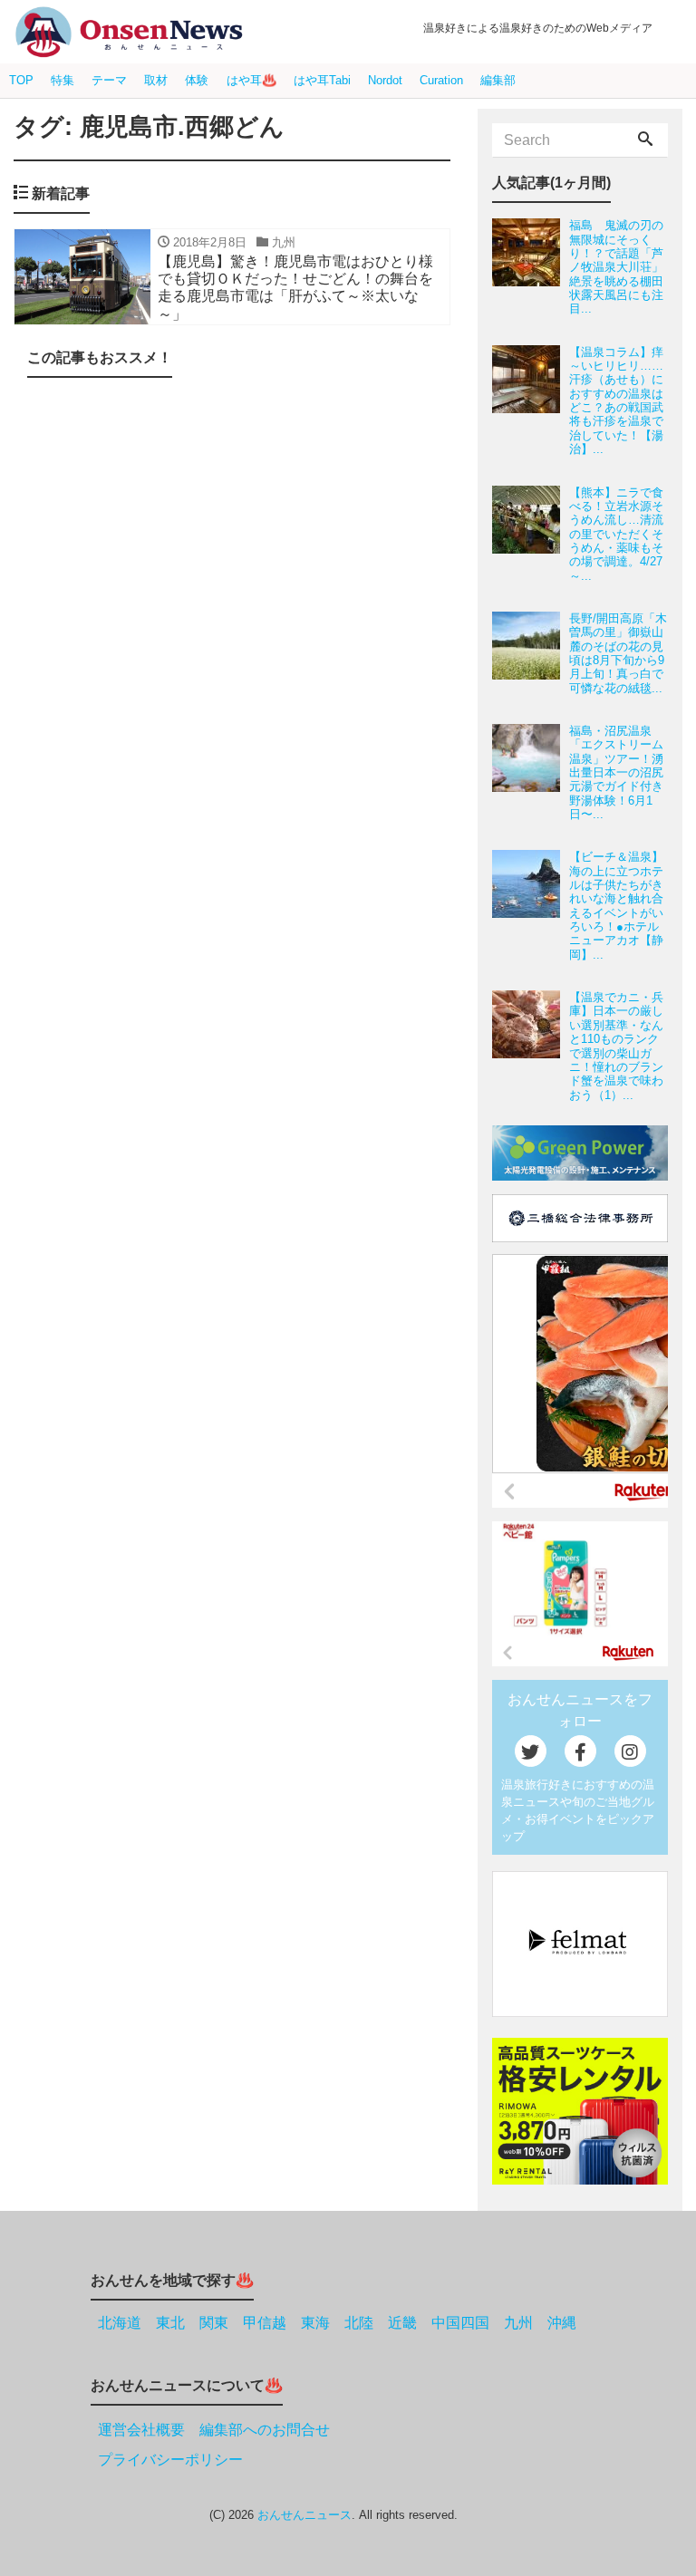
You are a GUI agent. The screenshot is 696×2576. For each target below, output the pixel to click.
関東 (214, 2323)
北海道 (120, 2323)
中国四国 (460, 2323)
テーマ (109, 80)
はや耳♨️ (251, 80)
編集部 (498, 80)
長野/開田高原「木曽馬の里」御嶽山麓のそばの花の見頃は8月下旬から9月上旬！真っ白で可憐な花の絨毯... (618, 653)
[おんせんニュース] (129, 32)
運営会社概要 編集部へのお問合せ (214, 2430)
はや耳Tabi (322, 80)
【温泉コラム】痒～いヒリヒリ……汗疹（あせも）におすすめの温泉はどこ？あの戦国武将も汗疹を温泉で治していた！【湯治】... (616, 400)
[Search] (645, 140)
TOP (21, 80)
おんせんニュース (304, 2515)
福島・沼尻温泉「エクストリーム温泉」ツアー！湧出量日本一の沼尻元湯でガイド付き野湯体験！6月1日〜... (616, 772)
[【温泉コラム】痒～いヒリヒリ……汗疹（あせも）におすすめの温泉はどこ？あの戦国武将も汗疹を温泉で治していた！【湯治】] (531, 401)
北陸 (359, 2323)
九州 (518, 2323)
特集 (63, 80)
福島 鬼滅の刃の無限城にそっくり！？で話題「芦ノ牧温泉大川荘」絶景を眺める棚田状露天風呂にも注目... (616, 267)
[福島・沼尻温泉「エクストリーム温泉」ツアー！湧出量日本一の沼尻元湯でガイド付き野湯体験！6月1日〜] (531, 772)
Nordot (385, 80)
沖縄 (562, 2323)
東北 (170, 2323)
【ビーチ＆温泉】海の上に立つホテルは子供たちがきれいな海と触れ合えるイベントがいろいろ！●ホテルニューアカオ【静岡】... (616, 905)
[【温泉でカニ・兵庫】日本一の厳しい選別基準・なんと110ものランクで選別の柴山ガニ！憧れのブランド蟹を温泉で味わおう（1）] (531, 1046)
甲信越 (265, 2323)
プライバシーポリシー (170, 2460)
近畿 (402, 2323)
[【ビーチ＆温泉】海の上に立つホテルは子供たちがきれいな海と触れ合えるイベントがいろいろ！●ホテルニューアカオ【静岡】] (531, 906)
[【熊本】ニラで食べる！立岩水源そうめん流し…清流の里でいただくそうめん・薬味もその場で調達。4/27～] (531, 534)
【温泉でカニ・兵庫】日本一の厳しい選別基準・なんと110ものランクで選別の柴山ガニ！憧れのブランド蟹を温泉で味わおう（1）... (616, 1046)
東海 (315, 2323)
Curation (441, 80)
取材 (156, 80)
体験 (197, 80)
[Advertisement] (232, 1278)
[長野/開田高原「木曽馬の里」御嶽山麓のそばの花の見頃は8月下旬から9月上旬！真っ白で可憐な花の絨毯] (531, 653)
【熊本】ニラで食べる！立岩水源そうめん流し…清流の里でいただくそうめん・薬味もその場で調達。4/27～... (616, 534)
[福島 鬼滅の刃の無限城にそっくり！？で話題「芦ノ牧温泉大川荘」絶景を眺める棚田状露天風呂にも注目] (531, 267)
